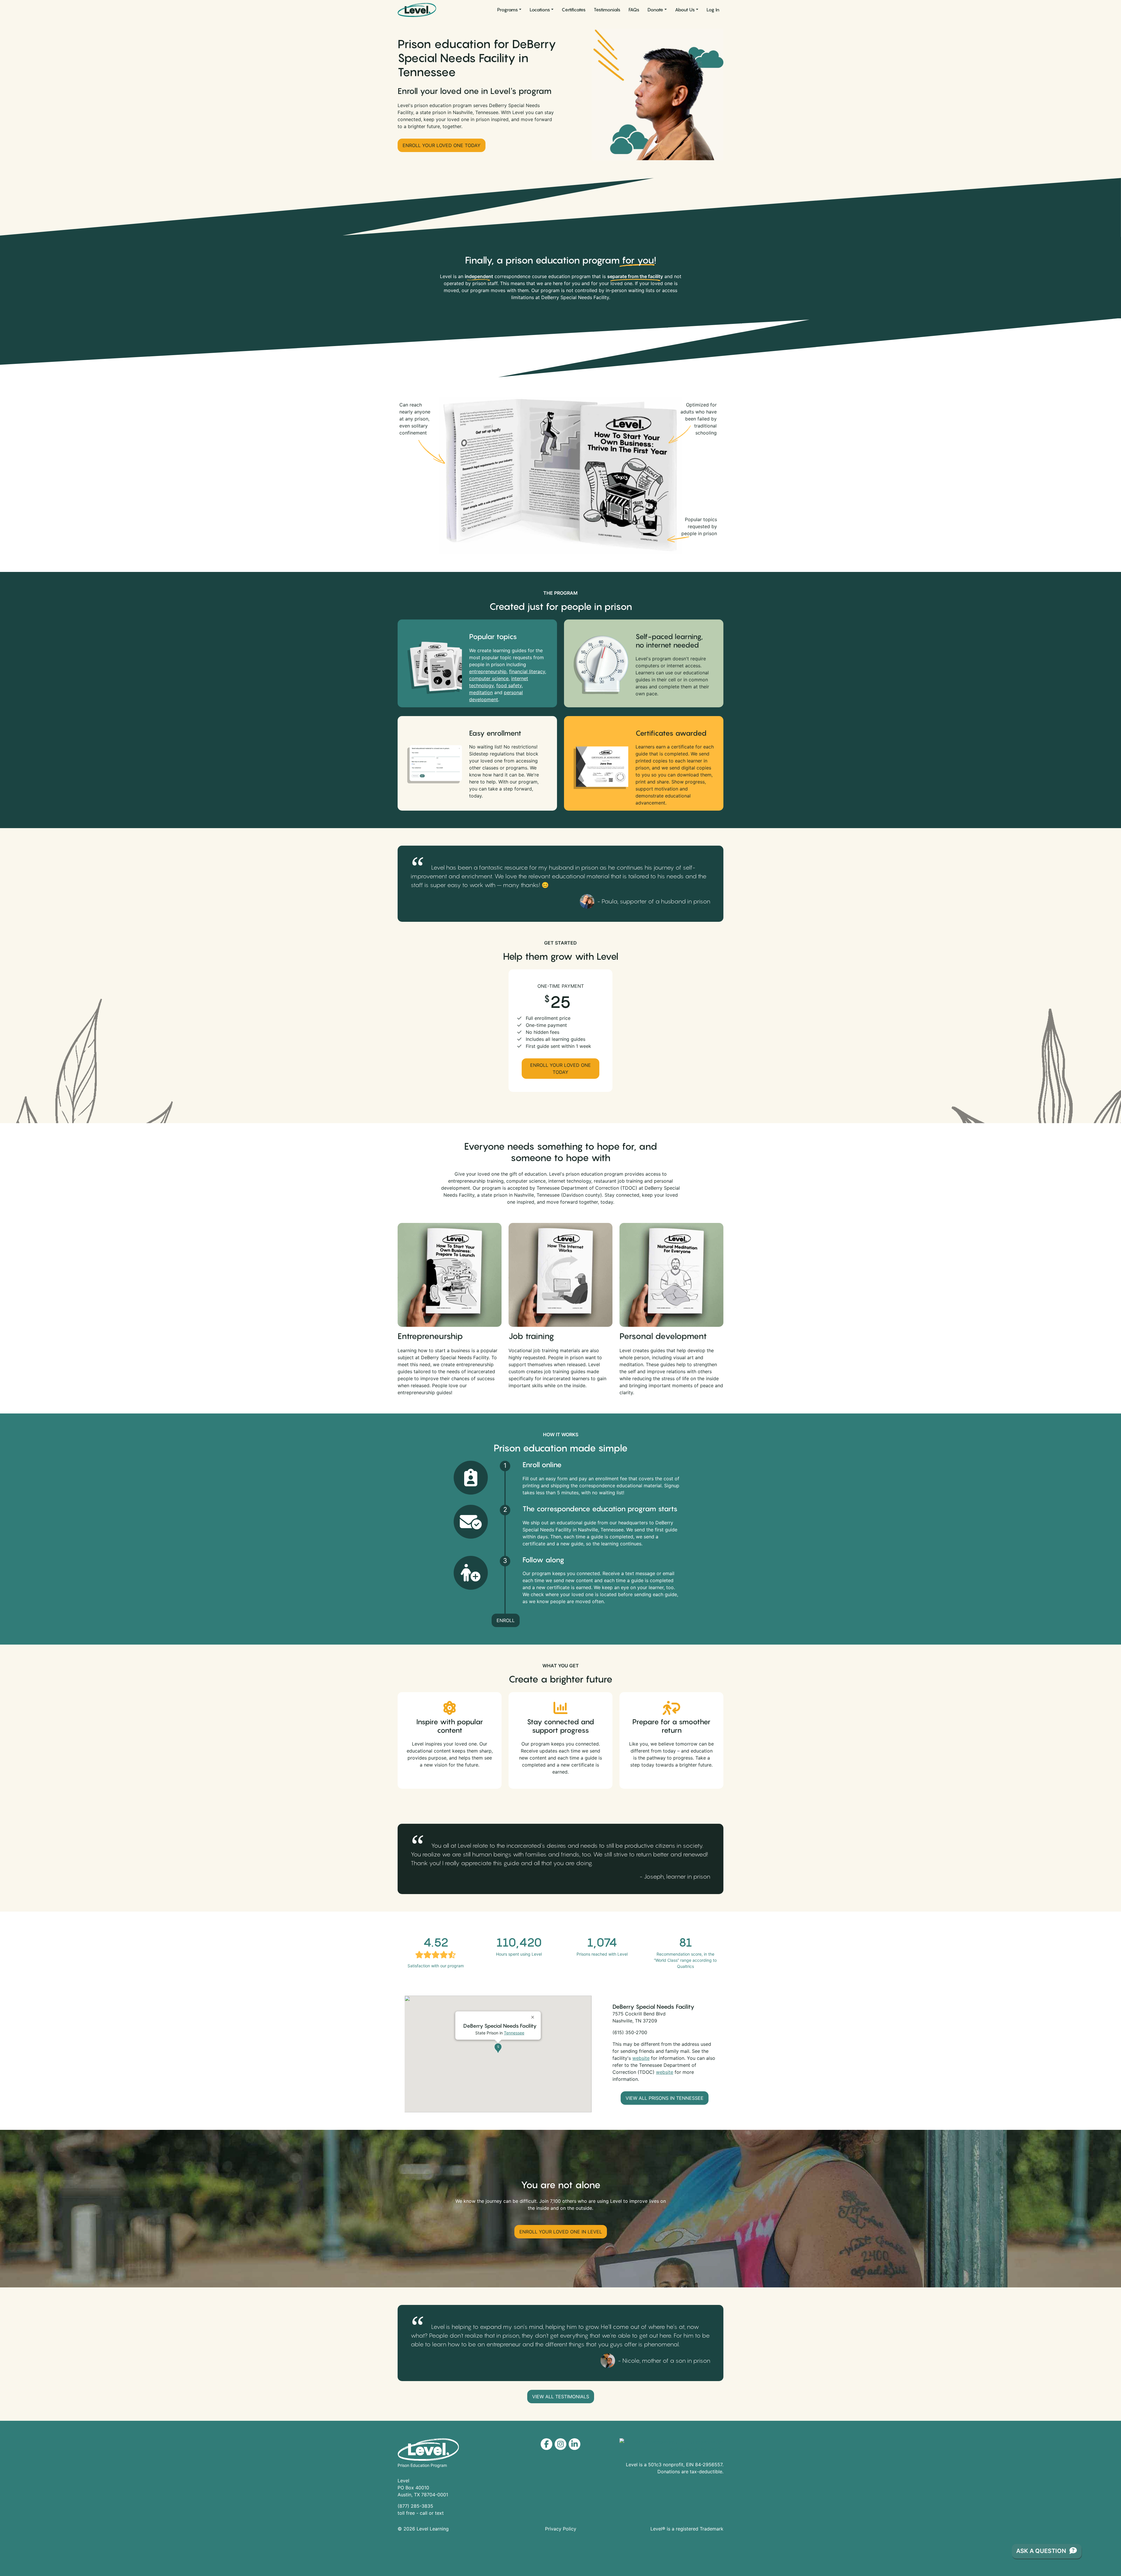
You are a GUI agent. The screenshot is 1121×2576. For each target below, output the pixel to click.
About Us (685, 10)
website (641, 2058)
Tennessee (514, 2033)
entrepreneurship (488, 671)
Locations (540, 10)
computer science (489, 678)
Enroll (506, 1620)
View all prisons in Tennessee (665, 2098)
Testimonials (607, 10)
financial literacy (527, 671)
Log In (713, 10)
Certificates (574, 10)
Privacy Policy (561, 2529)
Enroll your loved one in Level (561, 2232)
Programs (508, 10)
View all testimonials (561, 2397)
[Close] (534, 2015)
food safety (509, 685)
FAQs (634, 10)
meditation (481, 692)
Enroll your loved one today (442, 145)
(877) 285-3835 (415, 2506)
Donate (655, 10)
